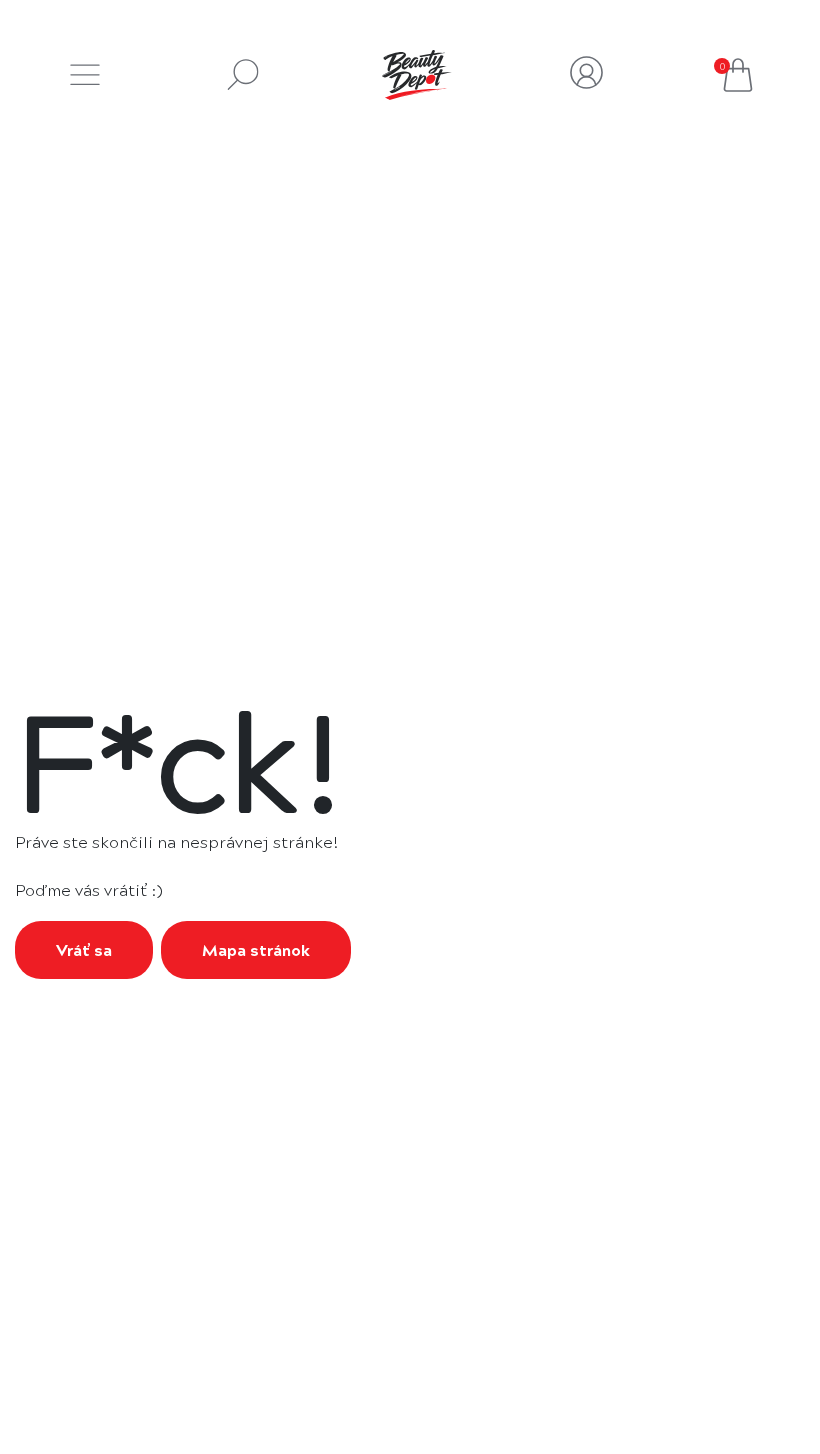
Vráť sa (84, 949)
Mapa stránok (256, 949)
